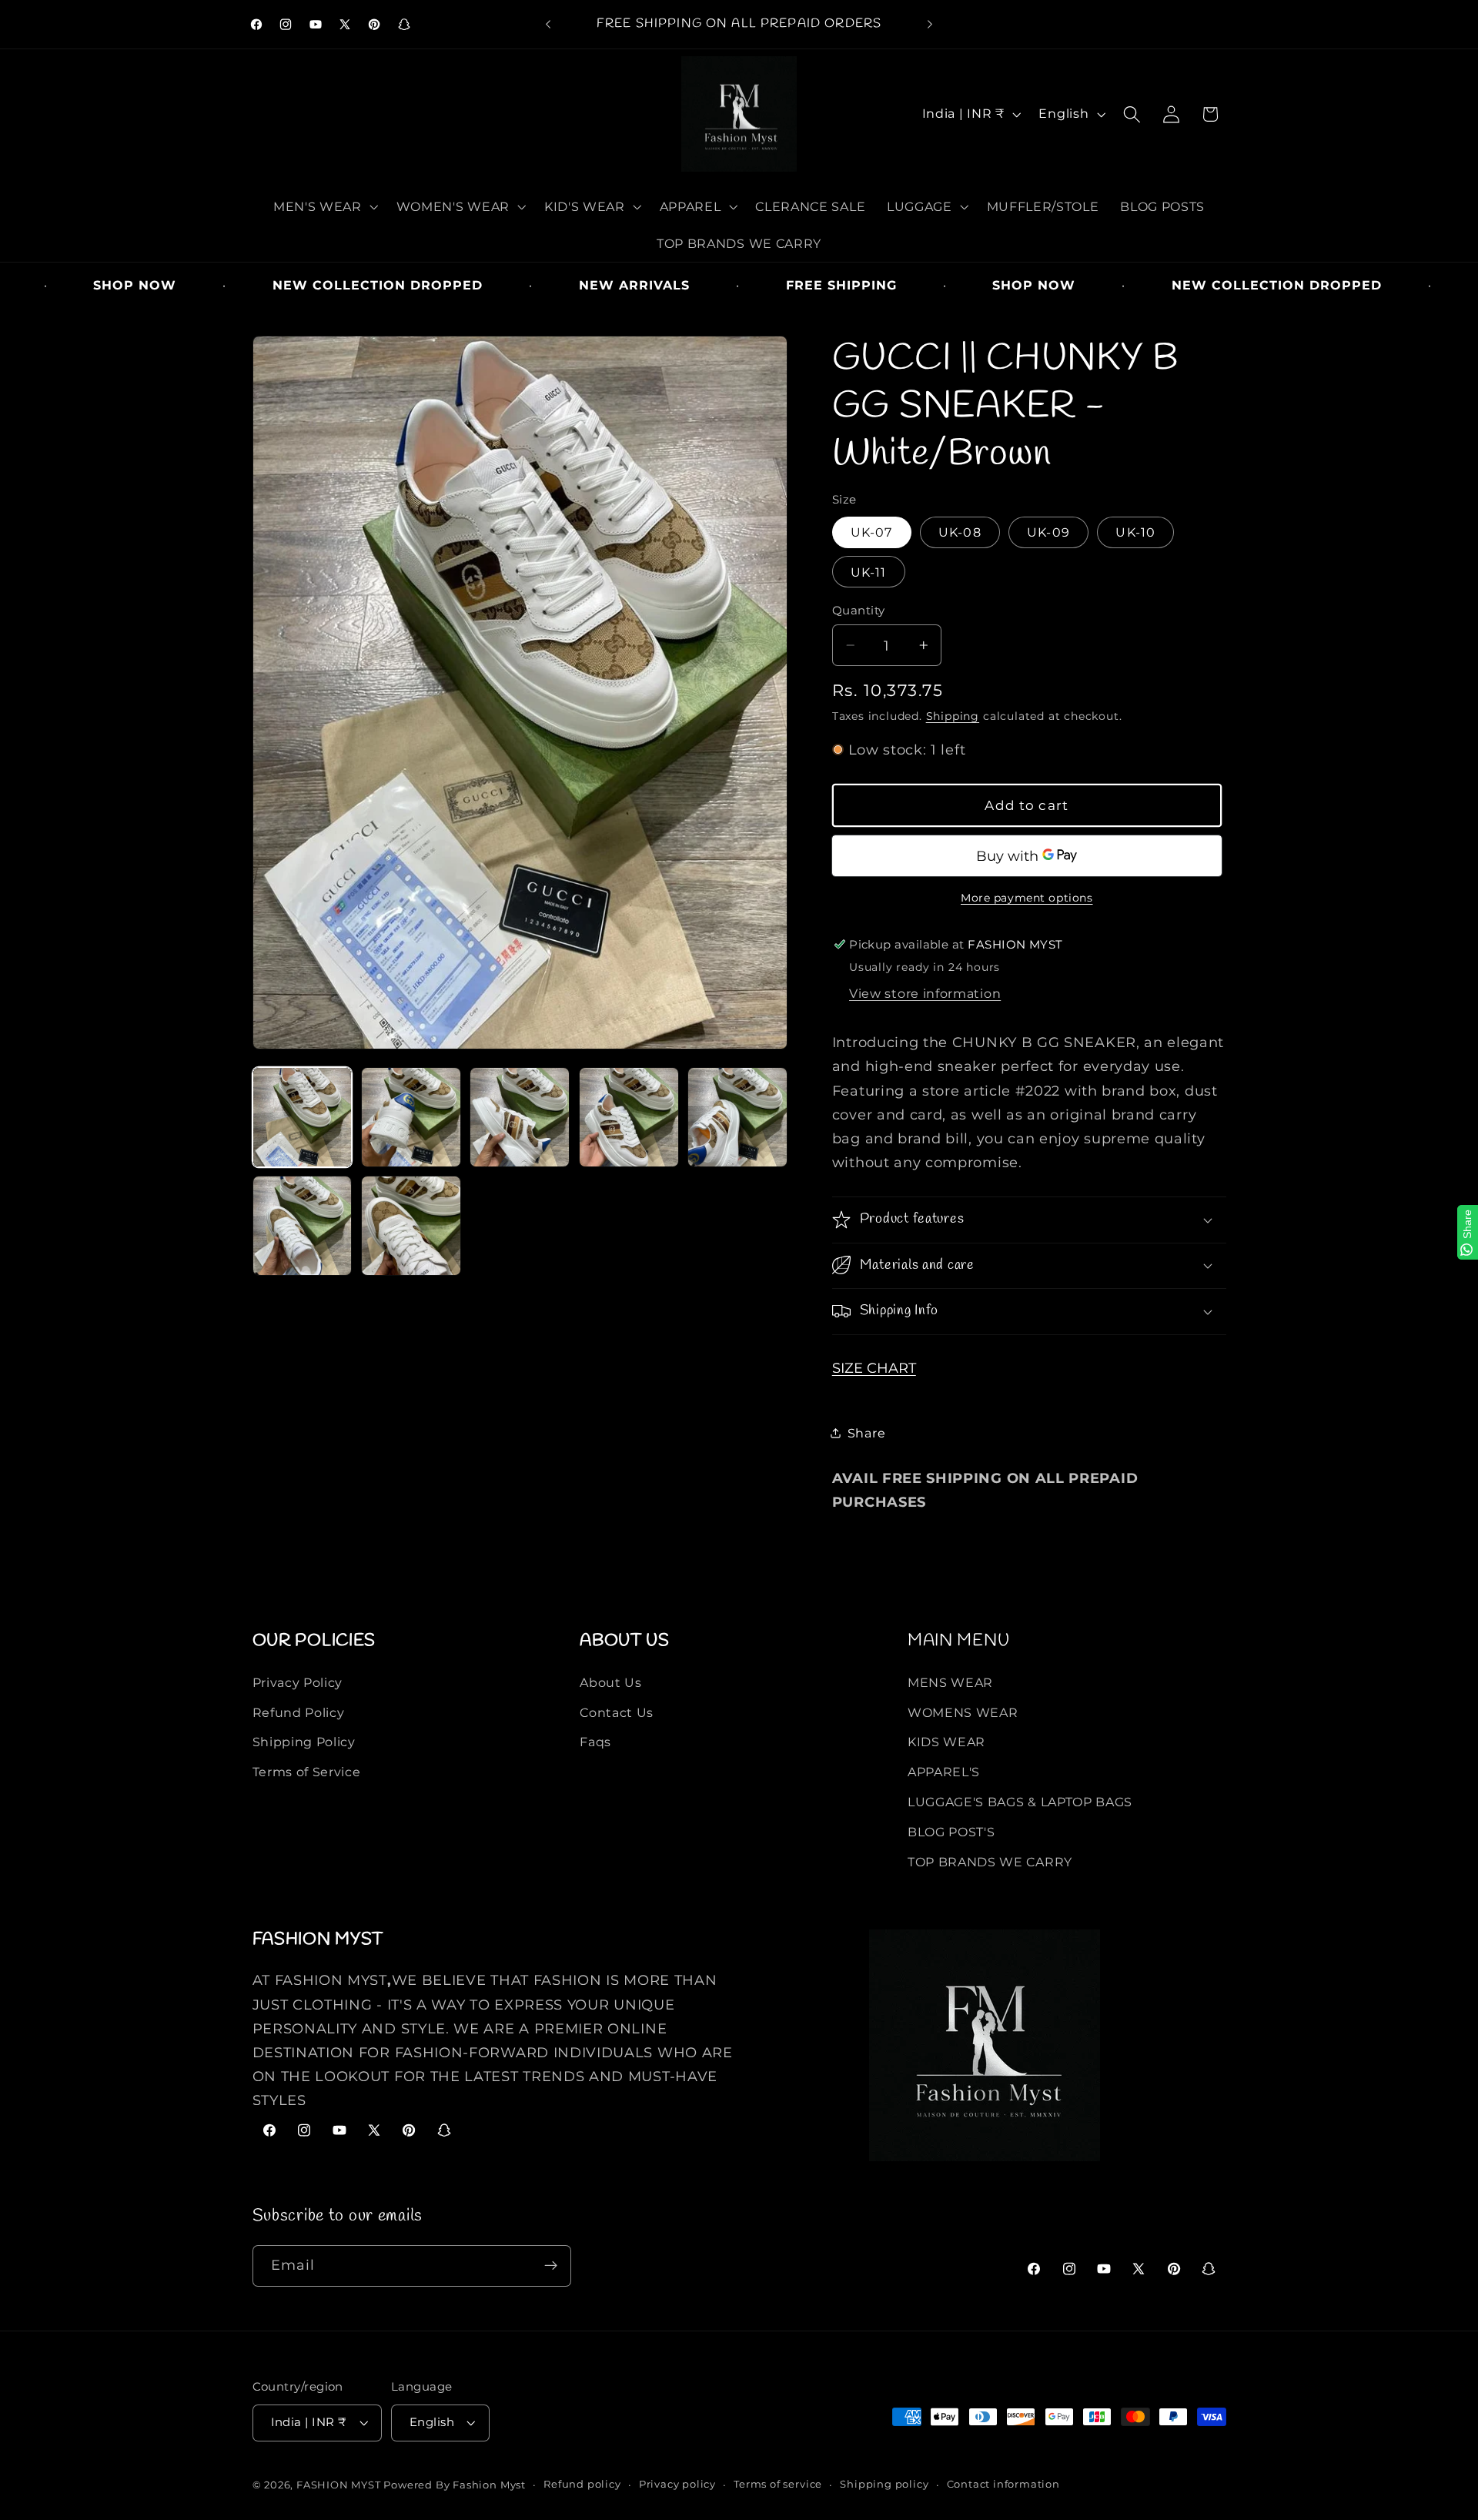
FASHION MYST (340, 2485)
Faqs (595, 1742)
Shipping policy (884, 2484)
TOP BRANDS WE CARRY (990, 1861)
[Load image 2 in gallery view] (411, 1117)
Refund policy (582, 2484)
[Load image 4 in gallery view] (629, 1117)
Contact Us (617, 1712)
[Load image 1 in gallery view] (303, 1117)
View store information (925, 993)
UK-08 (960, 532)
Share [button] (866, 1432)
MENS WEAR (950, 1682)
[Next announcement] (930, 25)
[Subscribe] (551, 2265)
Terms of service (778, 2484)
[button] (324, 206)
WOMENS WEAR (963, 1712)
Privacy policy (677, 2484)
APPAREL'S (944, 1772)
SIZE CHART (874, 1367)
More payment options (1027, 897)
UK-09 (1048, 532)
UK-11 (869, 571)
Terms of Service (307, 1772)
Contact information (1003, 2484)
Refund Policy (299, 1712)
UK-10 (1135, 532)
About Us (611, 1682)
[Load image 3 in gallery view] (520, 1117)
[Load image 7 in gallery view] (411, 1226)
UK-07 (872, 532)
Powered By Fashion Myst (455, 2485)
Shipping (953, 715)
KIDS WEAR (946, 1742)
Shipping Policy (304, 1742)
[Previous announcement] (548, 25)
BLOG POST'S (951, 1831)
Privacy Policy (298, 1682)
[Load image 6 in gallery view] (303, 1226)
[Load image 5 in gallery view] (737, 1117)
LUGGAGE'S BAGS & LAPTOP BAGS (1020, 1802)
